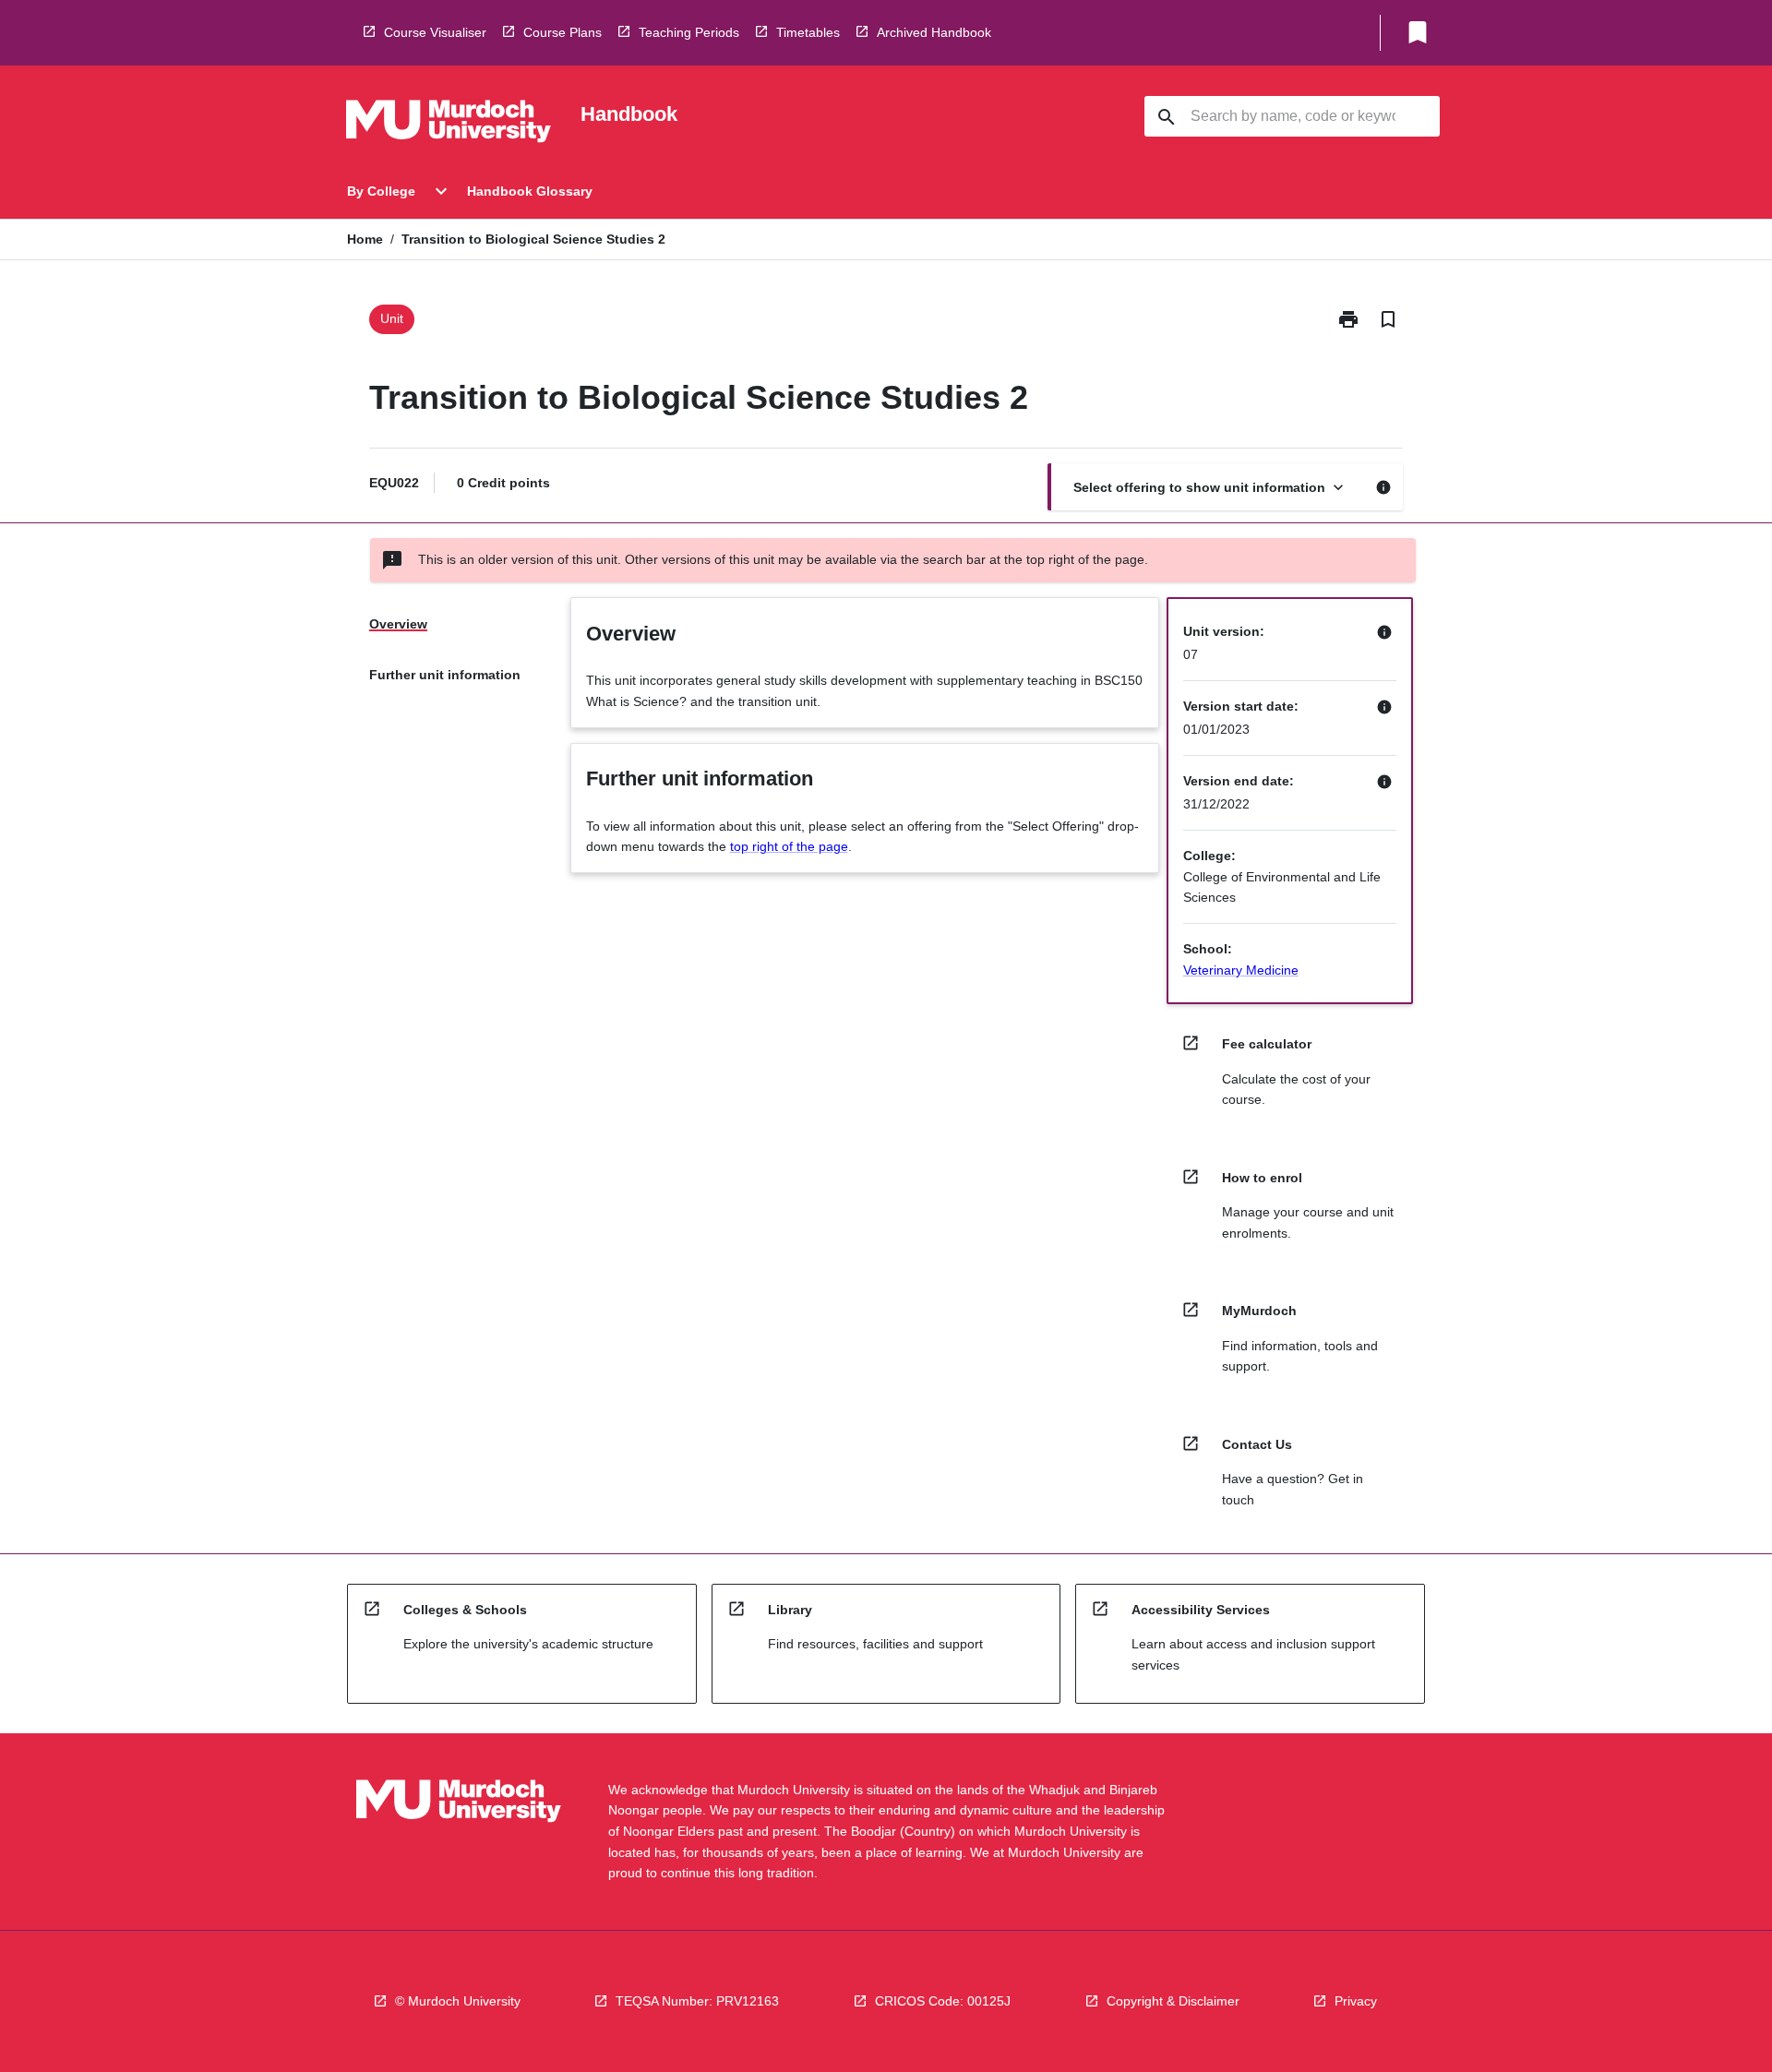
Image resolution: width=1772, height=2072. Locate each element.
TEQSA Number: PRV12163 (697, 2001)
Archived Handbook (934, 32)
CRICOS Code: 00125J (943, 2001)
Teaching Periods (689, 32)
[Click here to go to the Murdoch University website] (449, 125)
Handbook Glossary (530, 191)
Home (365, 239)
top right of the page (789, 846)
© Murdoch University (458, 2001)
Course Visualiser (435, 32)
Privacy (1356, 2001)
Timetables (808, 32)
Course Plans (563, 32)
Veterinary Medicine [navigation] (1241, 970)
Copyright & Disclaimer (1173, 2001)
